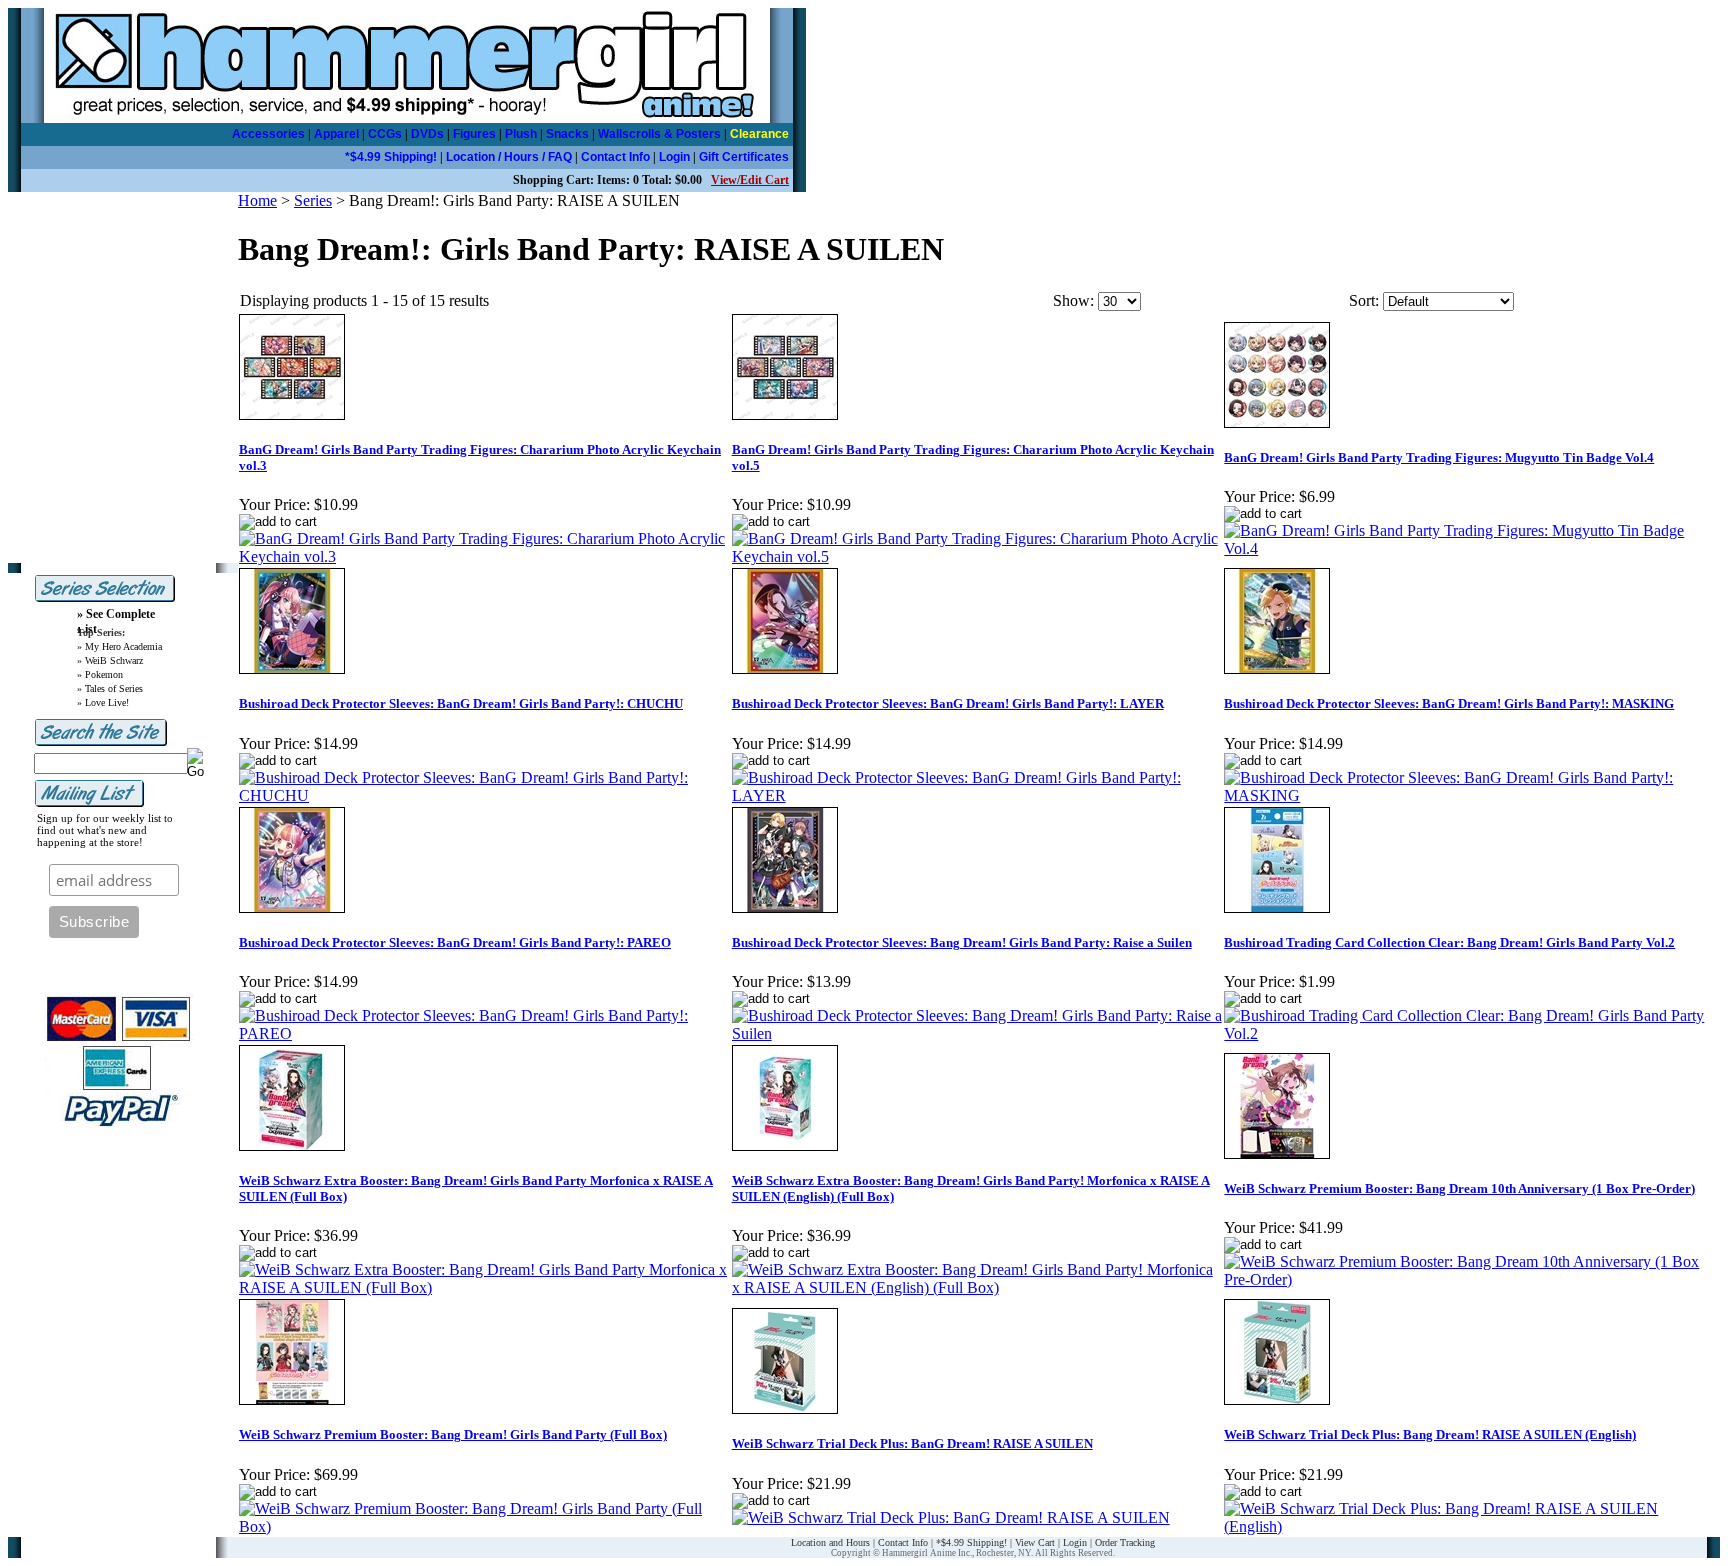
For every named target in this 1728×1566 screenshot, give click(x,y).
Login (674, 157)
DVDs (427, 134)
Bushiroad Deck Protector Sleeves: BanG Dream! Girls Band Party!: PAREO (455, 942)
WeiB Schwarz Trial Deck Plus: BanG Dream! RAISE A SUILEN (912, 1443)
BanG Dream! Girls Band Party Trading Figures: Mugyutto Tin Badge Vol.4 (1439, 457)
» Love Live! (103, 702)
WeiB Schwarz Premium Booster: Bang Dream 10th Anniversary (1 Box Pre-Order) (1459, 1188)
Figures (474, 134)
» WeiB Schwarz (110, 660)
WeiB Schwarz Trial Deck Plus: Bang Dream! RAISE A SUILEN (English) (1430, 1434)
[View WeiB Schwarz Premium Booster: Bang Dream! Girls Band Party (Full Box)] (484, 1526)
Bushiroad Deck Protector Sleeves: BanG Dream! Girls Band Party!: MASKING (1449, 703)
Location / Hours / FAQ (509, 157)
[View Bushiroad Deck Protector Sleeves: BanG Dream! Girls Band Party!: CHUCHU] (484, 795)
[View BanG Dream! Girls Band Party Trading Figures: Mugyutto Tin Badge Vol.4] (1469, 548)
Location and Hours (830, 1542)
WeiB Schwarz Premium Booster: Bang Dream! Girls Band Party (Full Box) (453, 1434)
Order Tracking (1125, 1542)
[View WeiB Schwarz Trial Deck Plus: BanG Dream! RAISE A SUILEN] (951, 1517)
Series (313, 200)
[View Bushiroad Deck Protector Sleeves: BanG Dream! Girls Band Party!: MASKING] (1469, 795)
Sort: (1364, 300)
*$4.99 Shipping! (391, 157)
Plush (521, 134)
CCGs (385, 134)
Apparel (336, 134)
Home (257, 200)
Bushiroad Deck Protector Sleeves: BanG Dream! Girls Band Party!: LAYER (948, 703)
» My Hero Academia (119, 646)
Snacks (567, 134)
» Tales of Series (110, 688)
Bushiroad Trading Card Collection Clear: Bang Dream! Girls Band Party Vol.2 (1449, 942)
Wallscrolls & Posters (659, 134)
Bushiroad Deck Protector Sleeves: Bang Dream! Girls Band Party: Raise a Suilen (962, 942)
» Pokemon (100, 674)
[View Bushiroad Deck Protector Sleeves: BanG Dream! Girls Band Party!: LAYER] (977, 795)
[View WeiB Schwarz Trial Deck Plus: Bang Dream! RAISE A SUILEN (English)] (1469, 1526)
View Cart (1035, 1542)
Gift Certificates (744, 157)
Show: (1073, 300)
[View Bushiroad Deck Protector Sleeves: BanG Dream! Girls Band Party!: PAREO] (484, 1033)
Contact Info (615, 157)
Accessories (268, 134)
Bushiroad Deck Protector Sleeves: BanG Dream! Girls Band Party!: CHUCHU (461, 703)
